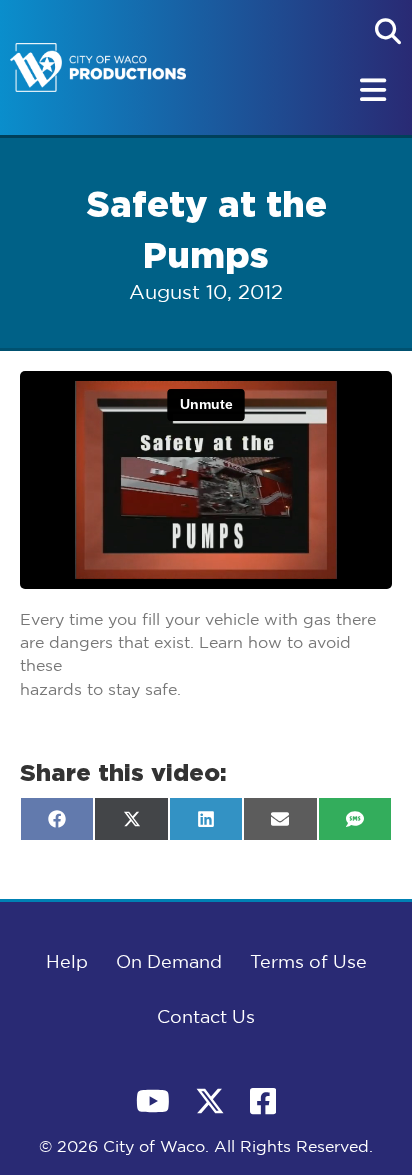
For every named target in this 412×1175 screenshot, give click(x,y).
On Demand (169, 963)
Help (67, 963)
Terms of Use (308, 963)
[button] (388, 31)
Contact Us (206, 1018)
